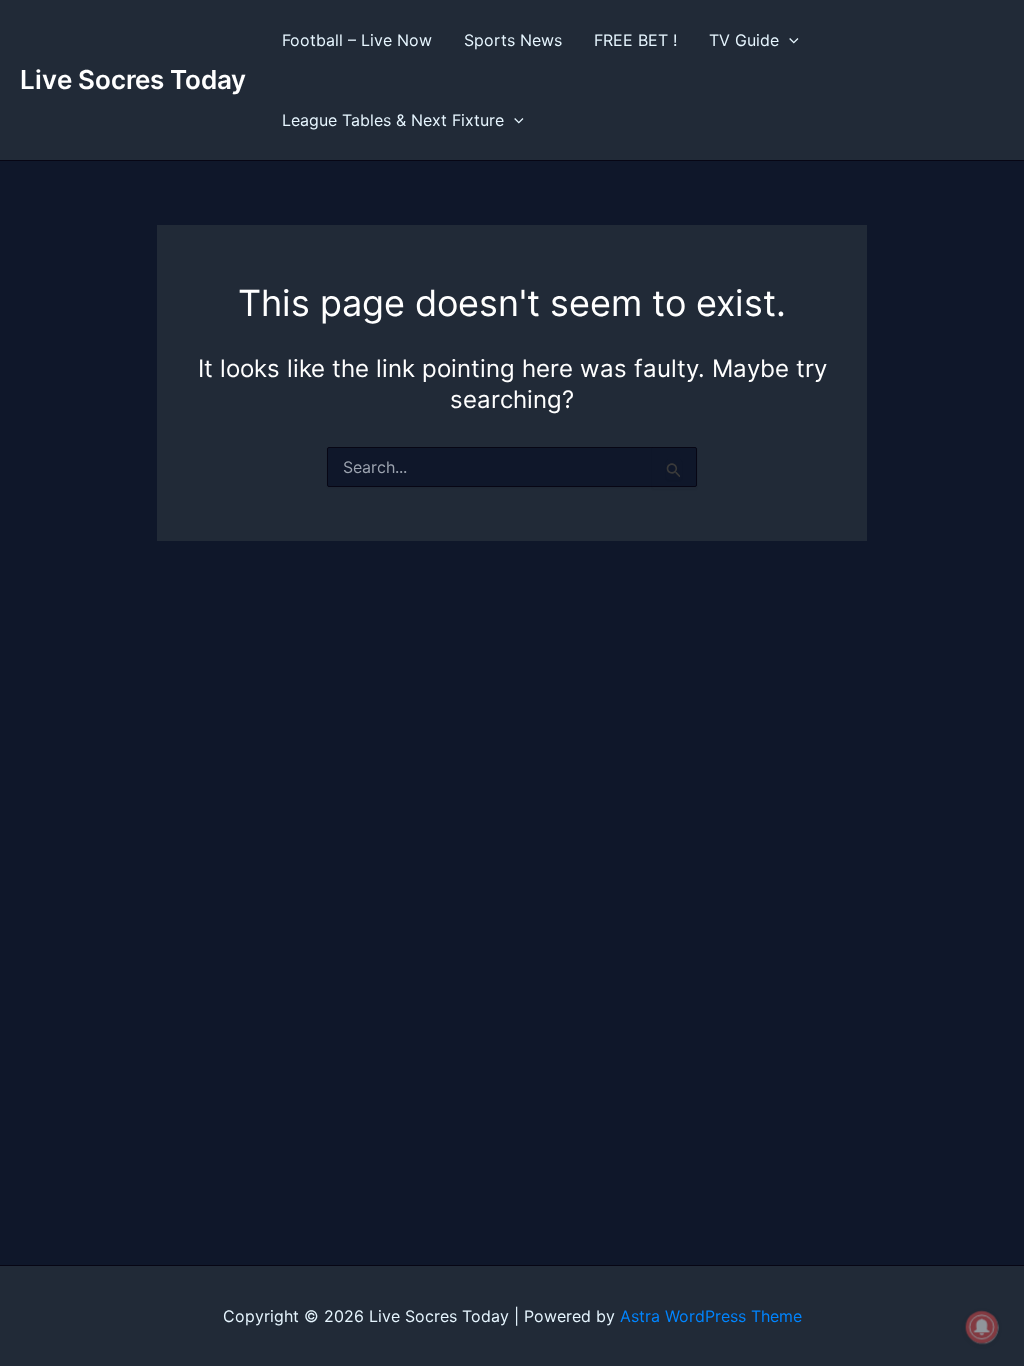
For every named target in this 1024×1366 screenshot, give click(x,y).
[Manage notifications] (982, 1327)
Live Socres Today (133, 79)
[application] (789, 40)
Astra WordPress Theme (711, 1316)
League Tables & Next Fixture (393, 120)
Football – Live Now (357, 40)
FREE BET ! (635, 40)
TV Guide (744, 40)
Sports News (513, 40)
